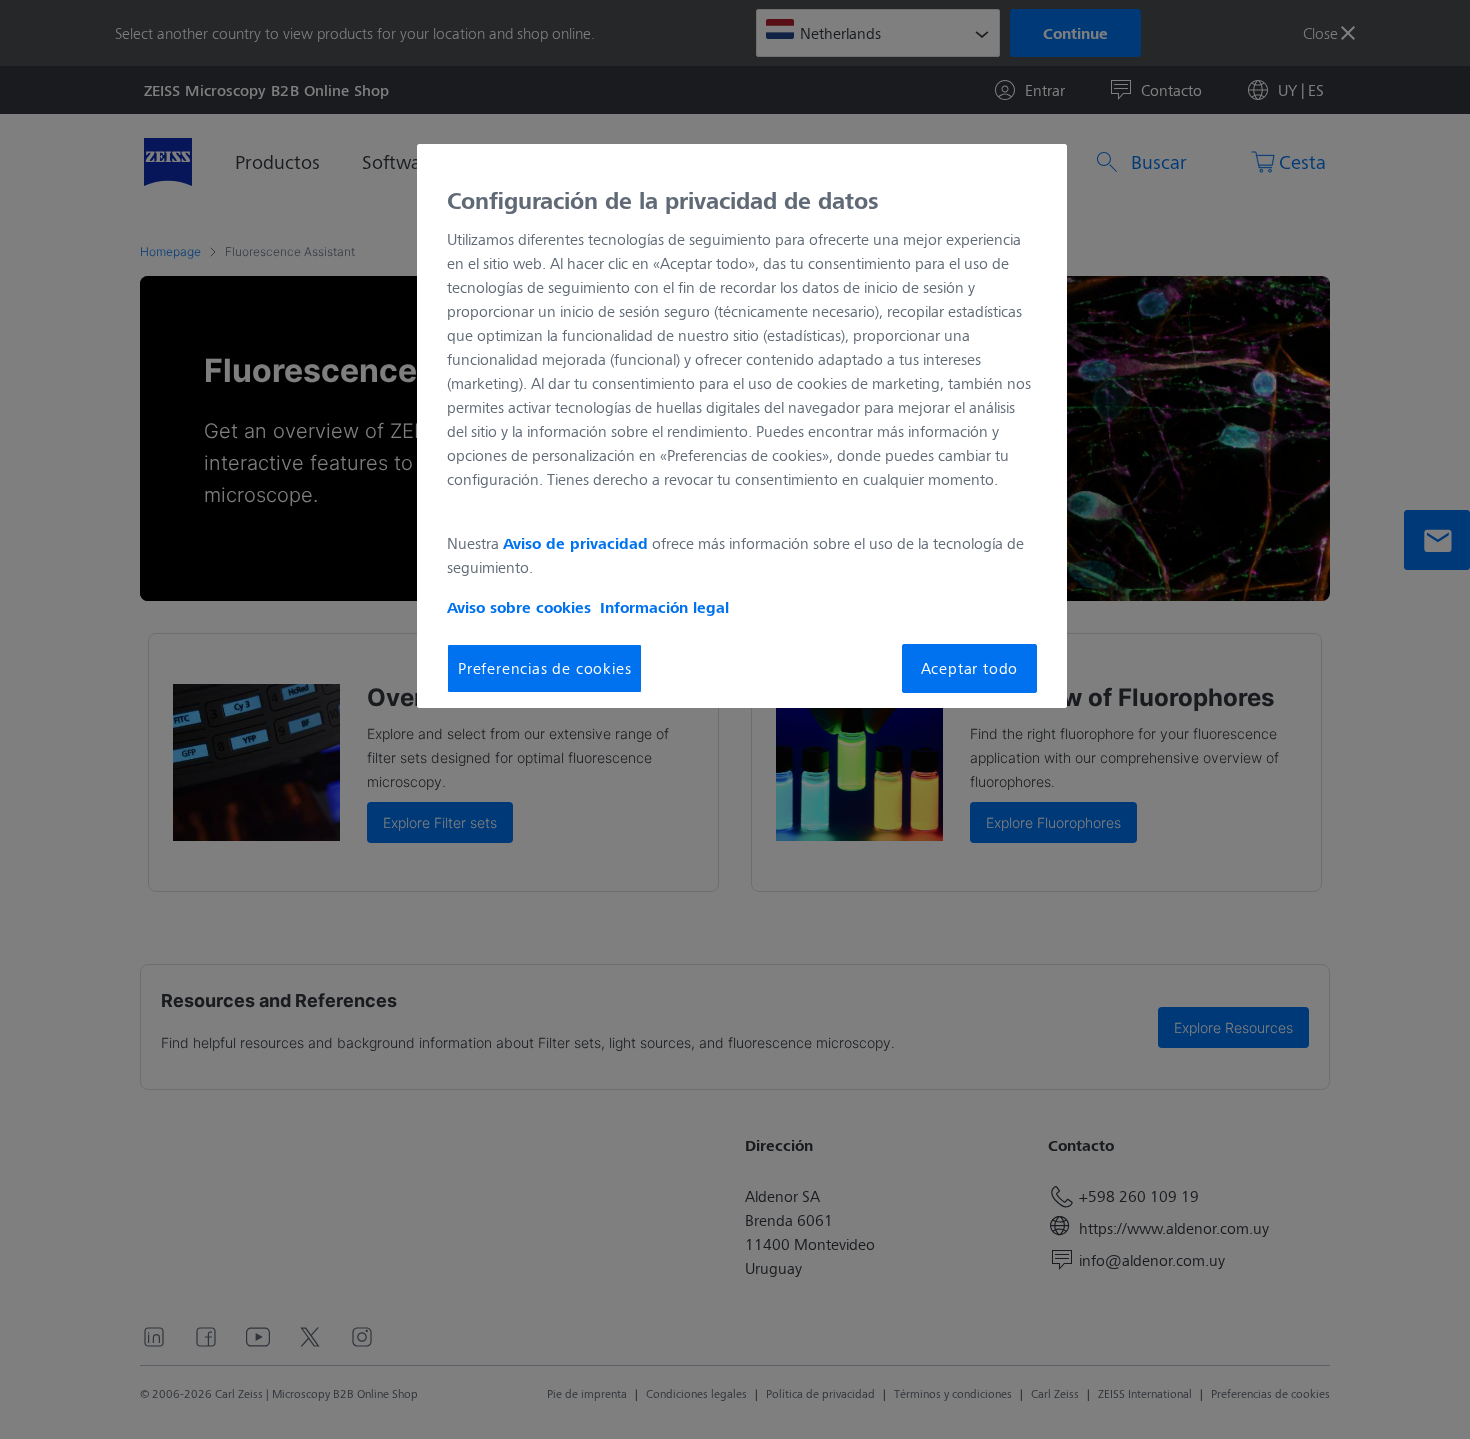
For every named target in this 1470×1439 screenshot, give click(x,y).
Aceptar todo (970, 667)
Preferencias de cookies (544, 667)
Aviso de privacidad (575, 543)
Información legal (664, 607)
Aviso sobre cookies (519, 607)
